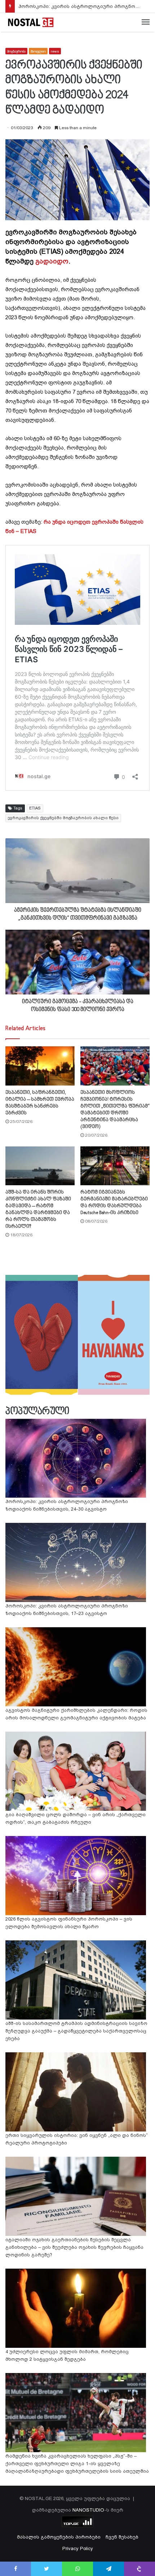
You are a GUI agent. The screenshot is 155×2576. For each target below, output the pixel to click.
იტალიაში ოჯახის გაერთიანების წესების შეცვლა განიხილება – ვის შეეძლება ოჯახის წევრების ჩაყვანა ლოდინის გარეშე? (74, 2247)
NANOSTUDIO (88, 2510)
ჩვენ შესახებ (122, 2537)
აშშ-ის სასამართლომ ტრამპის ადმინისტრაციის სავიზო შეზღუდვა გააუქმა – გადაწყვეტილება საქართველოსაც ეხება (76, 2031)
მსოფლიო (38, 51)
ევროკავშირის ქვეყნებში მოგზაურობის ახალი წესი (63, 818)
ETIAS (35, 808)
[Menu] (146, 22)
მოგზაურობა (16, 51)
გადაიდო (52, 261)
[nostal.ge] (31, 22)
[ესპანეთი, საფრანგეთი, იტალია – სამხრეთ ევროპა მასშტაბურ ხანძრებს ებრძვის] (40, 1066)
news (55, 51)
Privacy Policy (78, 2548)
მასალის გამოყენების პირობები (59, 2537)
